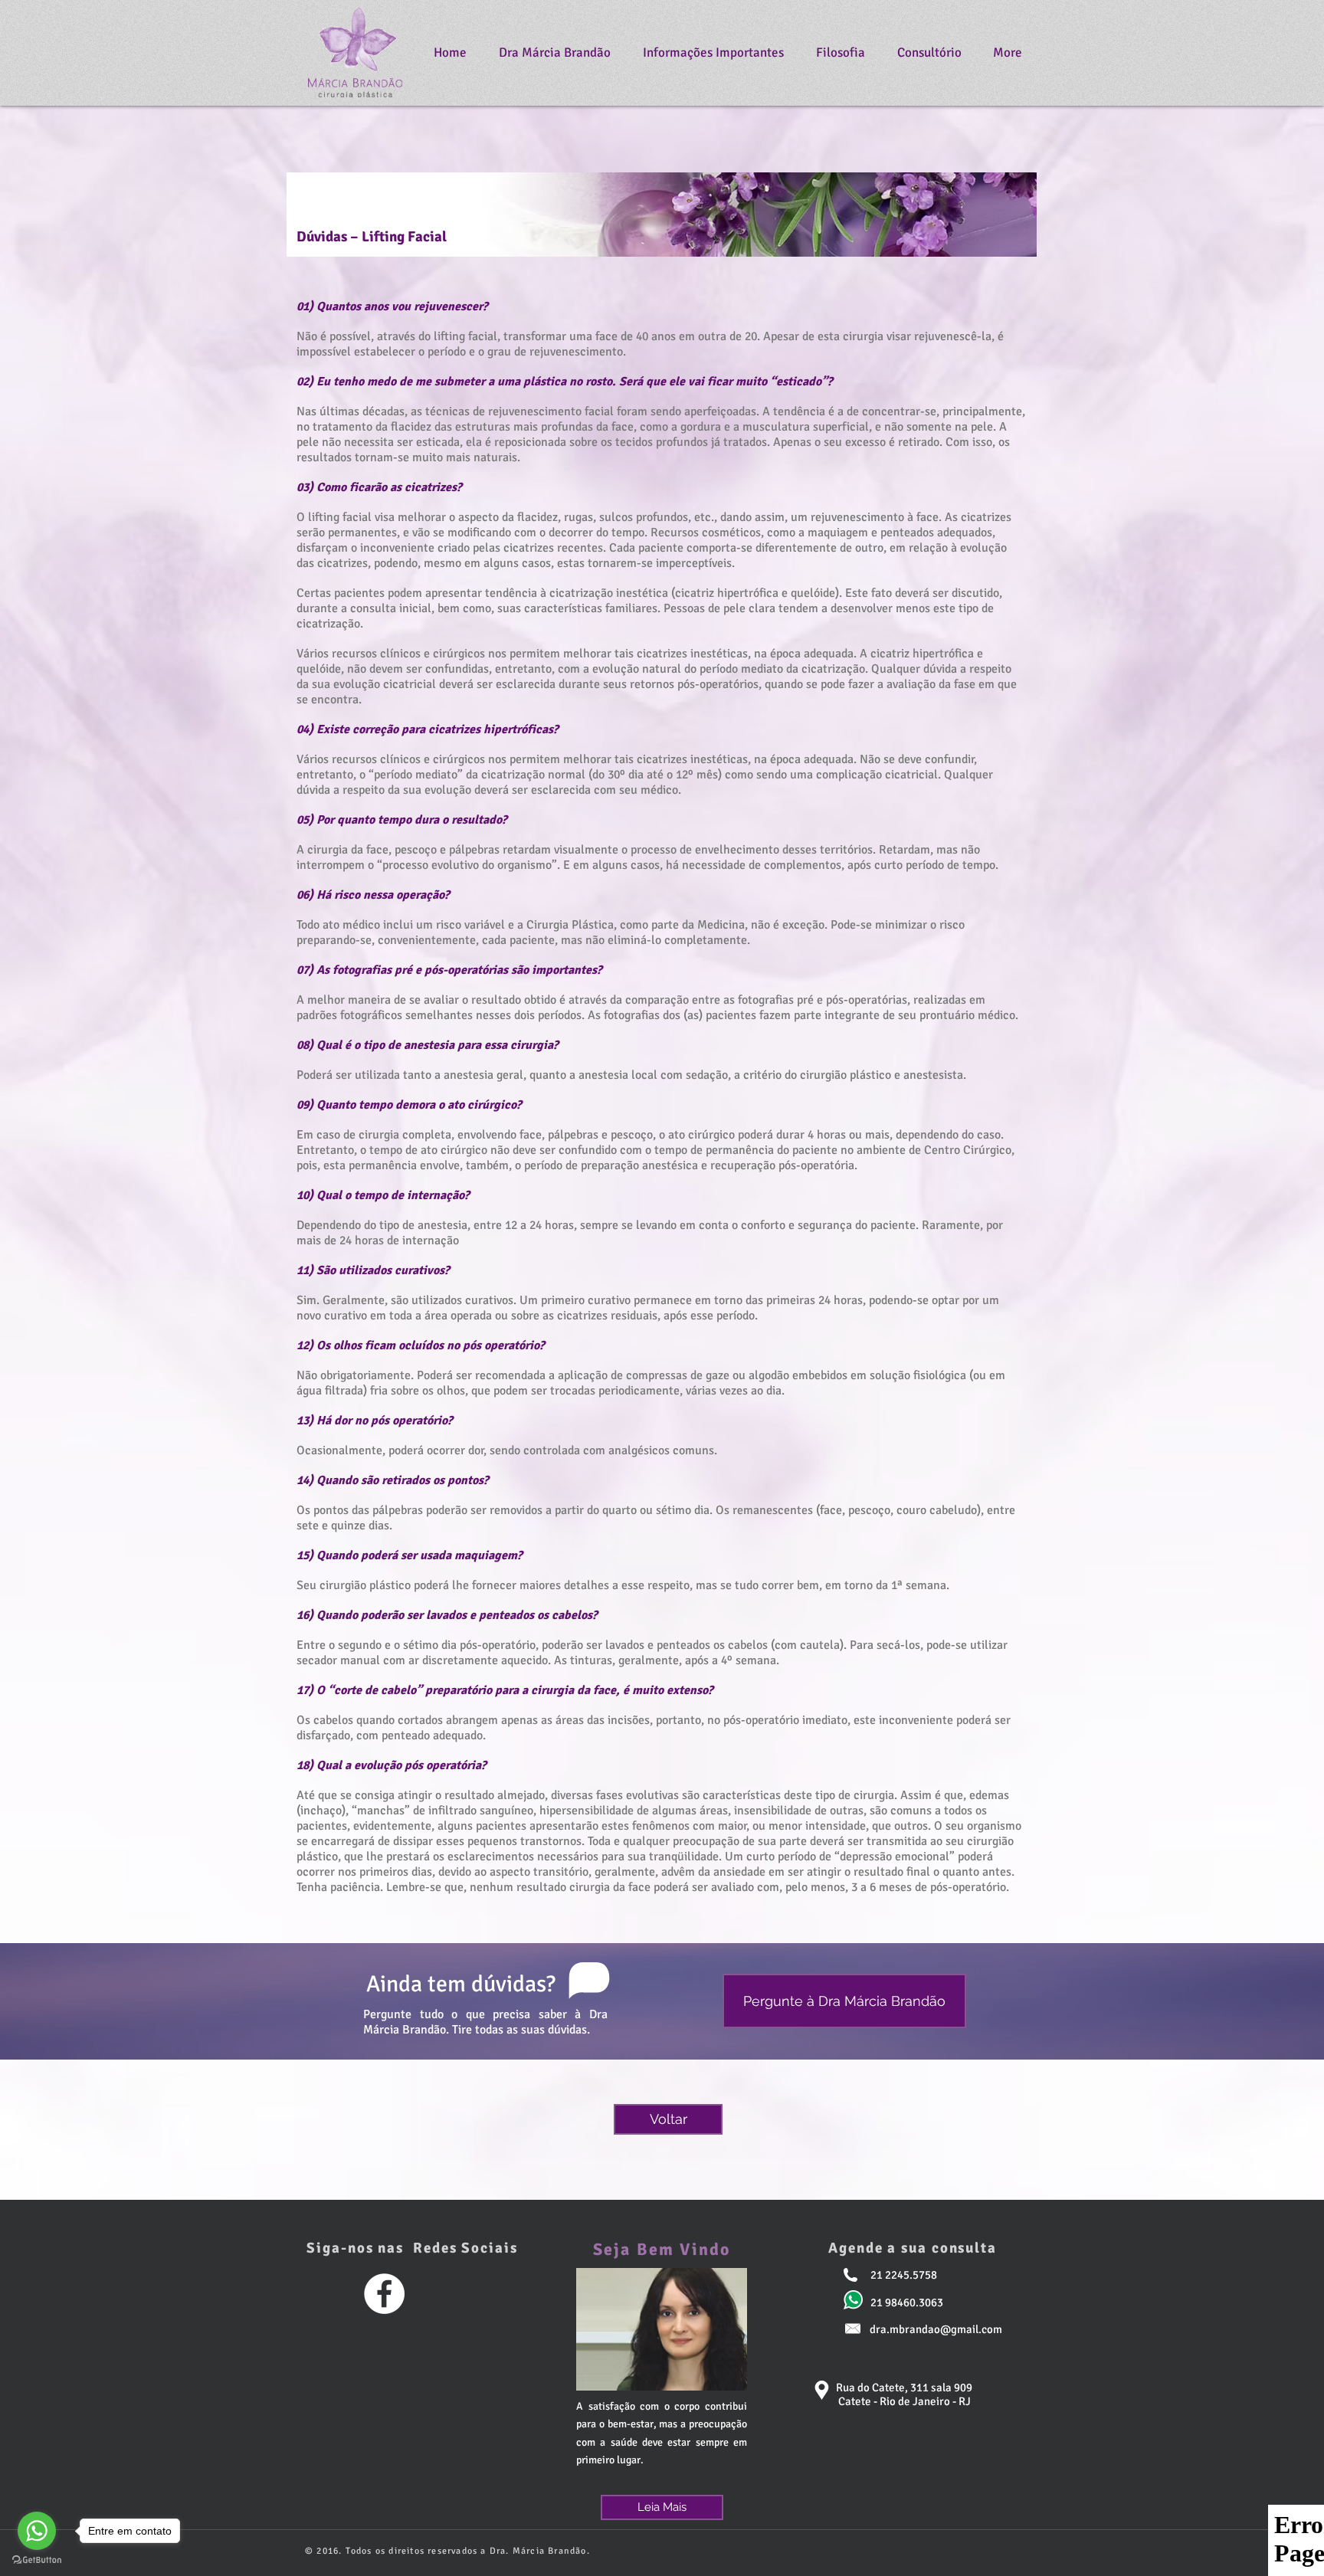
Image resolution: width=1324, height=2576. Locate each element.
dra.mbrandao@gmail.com (936, 2329)
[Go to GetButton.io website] (37, 2560)
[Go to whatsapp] (37, 2531)
